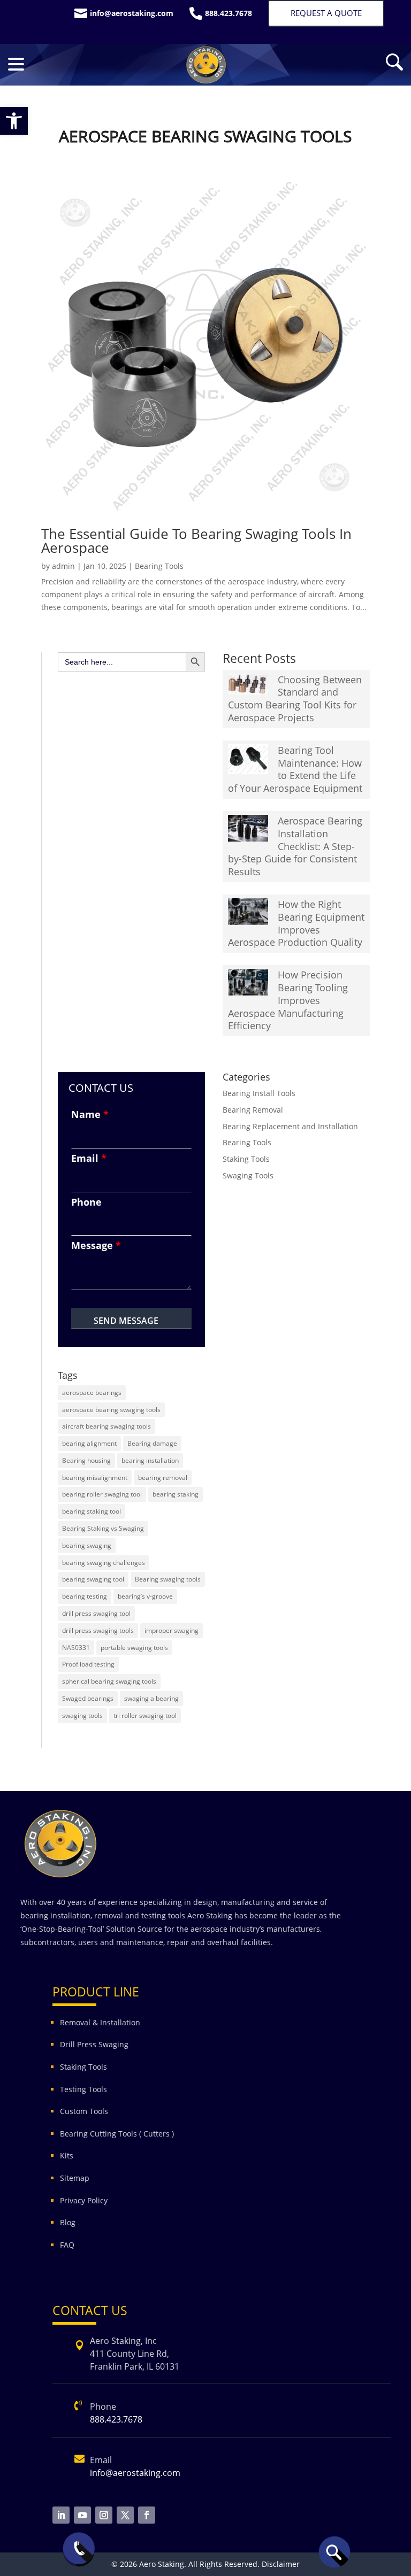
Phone (86, 1202)
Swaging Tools (248, 1175)
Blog (68, 2222)
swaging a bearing (151, 1698)
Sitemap (75, 2178)
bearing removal (163, 1478)
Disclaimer (281, 2564)
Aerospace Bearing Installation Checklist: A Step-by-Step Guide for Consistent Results (295, 846)
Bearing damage (152, 1443)
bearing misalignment (95, 1478)
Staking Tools (246, 1159)
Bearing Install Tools (259, 1093)
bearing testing (85, 1596)
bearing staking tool (92, 1511)
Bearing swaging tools (168, 1579)
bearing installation (150, 1460)
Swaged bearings (88, 1698)
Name (90, 1114)
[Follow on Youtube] (82, 2515)
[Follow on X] (125, 2515)
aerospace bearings (92, 1393)
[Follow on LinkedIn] (61, 2515)
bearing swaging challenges (104, 1563)
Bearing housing (86, 1460)
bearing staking (176, 1494)
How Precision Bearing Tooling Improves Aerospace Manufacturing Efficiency (288, 1000)
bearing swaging (87, 1545)
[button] (14, 121)
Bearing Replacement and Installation (290, 1126)
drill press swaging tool (96, 1613)
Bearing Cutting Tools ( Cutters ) (117, 2134)
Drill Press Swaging (94, 2044)
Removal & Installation (100, 2022)
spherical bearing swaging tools (109, 1681)
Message (96, 1245)
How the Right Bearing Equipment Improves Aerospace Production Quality (296, 923)
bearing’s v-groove (145, 1596)
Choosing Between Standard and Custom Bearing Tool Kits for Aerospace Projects (295, 699)
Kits (67, 2155)
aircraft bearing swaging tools (106, 1426)
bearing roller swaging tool (102, 1494)
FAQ (67, 2245)
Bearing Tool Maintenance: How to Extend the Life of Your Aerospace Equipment (295, 769)
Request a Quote (326, 13)
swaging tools (82, 1715)
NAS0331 (76, 1648)
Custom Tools (84, 2111)
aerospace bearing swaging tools (111, 1410)
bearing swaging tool (93, 1579)
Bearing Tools (159, 566)
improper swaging (172, 1630)
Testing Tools (83, 2089)
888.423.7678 (116, 2419)
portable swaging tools (134, 1648)
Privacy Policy (85, 2200)
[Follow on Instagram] (104, 2515)
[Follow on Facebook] (147, 2515)
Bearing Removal (253, 1110)
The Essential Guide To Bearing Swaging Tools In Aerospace (196, 541)
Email (89, 1158)
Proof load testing (88, 1664)
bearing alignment (89, 1443)
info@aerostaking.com (135, 2473)
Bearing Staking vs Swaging (103, 1528)
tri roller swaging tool (145, 1715)
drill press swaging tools (98, 1630)
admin (63, 566)
